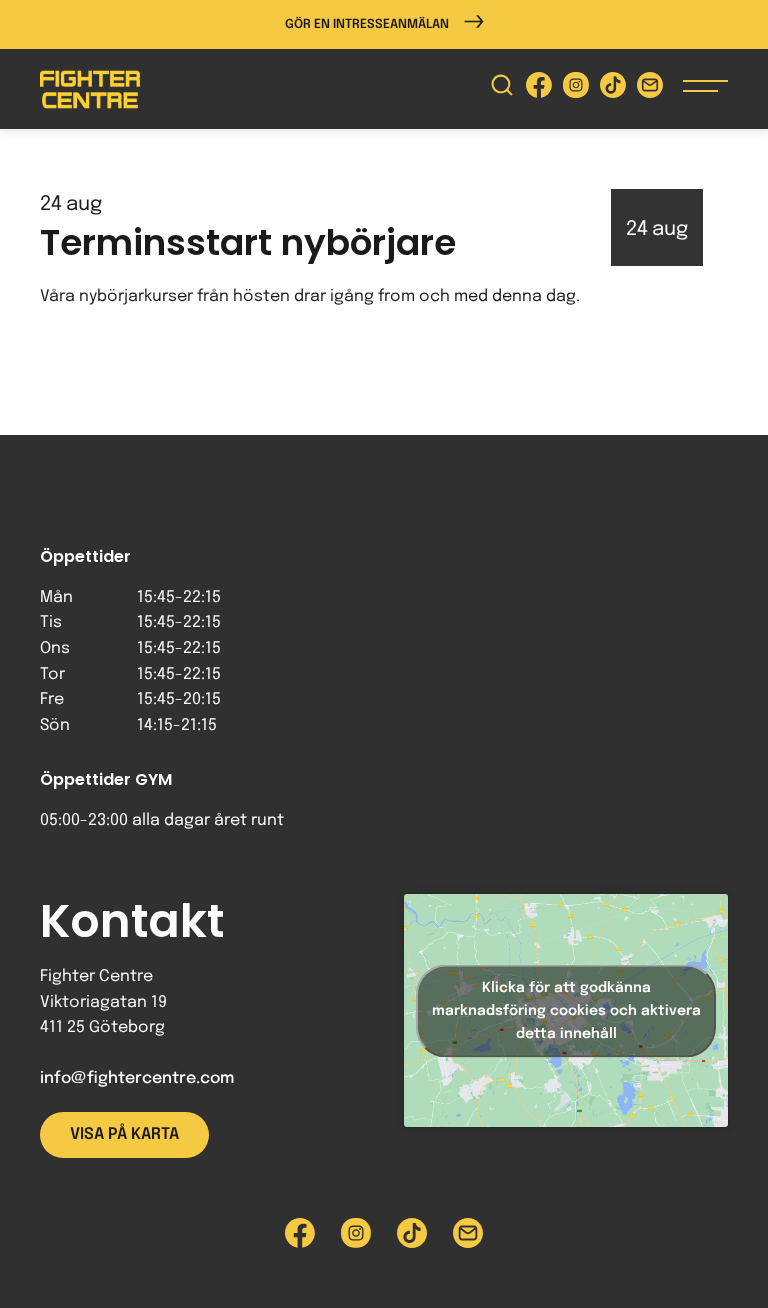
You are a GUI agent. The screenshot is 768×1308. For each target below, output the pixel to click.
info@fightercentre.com (137, 1078)
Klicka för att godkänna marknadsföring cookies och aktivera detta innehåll (566, 1010)
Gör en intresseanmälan (367, 24)
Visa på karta (124, 1134)
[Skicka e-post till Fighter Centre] (650, 89)
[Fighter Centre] (90, 89)
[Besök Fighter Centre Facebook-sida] (539, 89)
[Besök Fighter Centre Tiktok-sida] (613, 89)
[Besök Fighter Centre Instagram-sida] (576, 89)
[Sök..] (502, 89)
